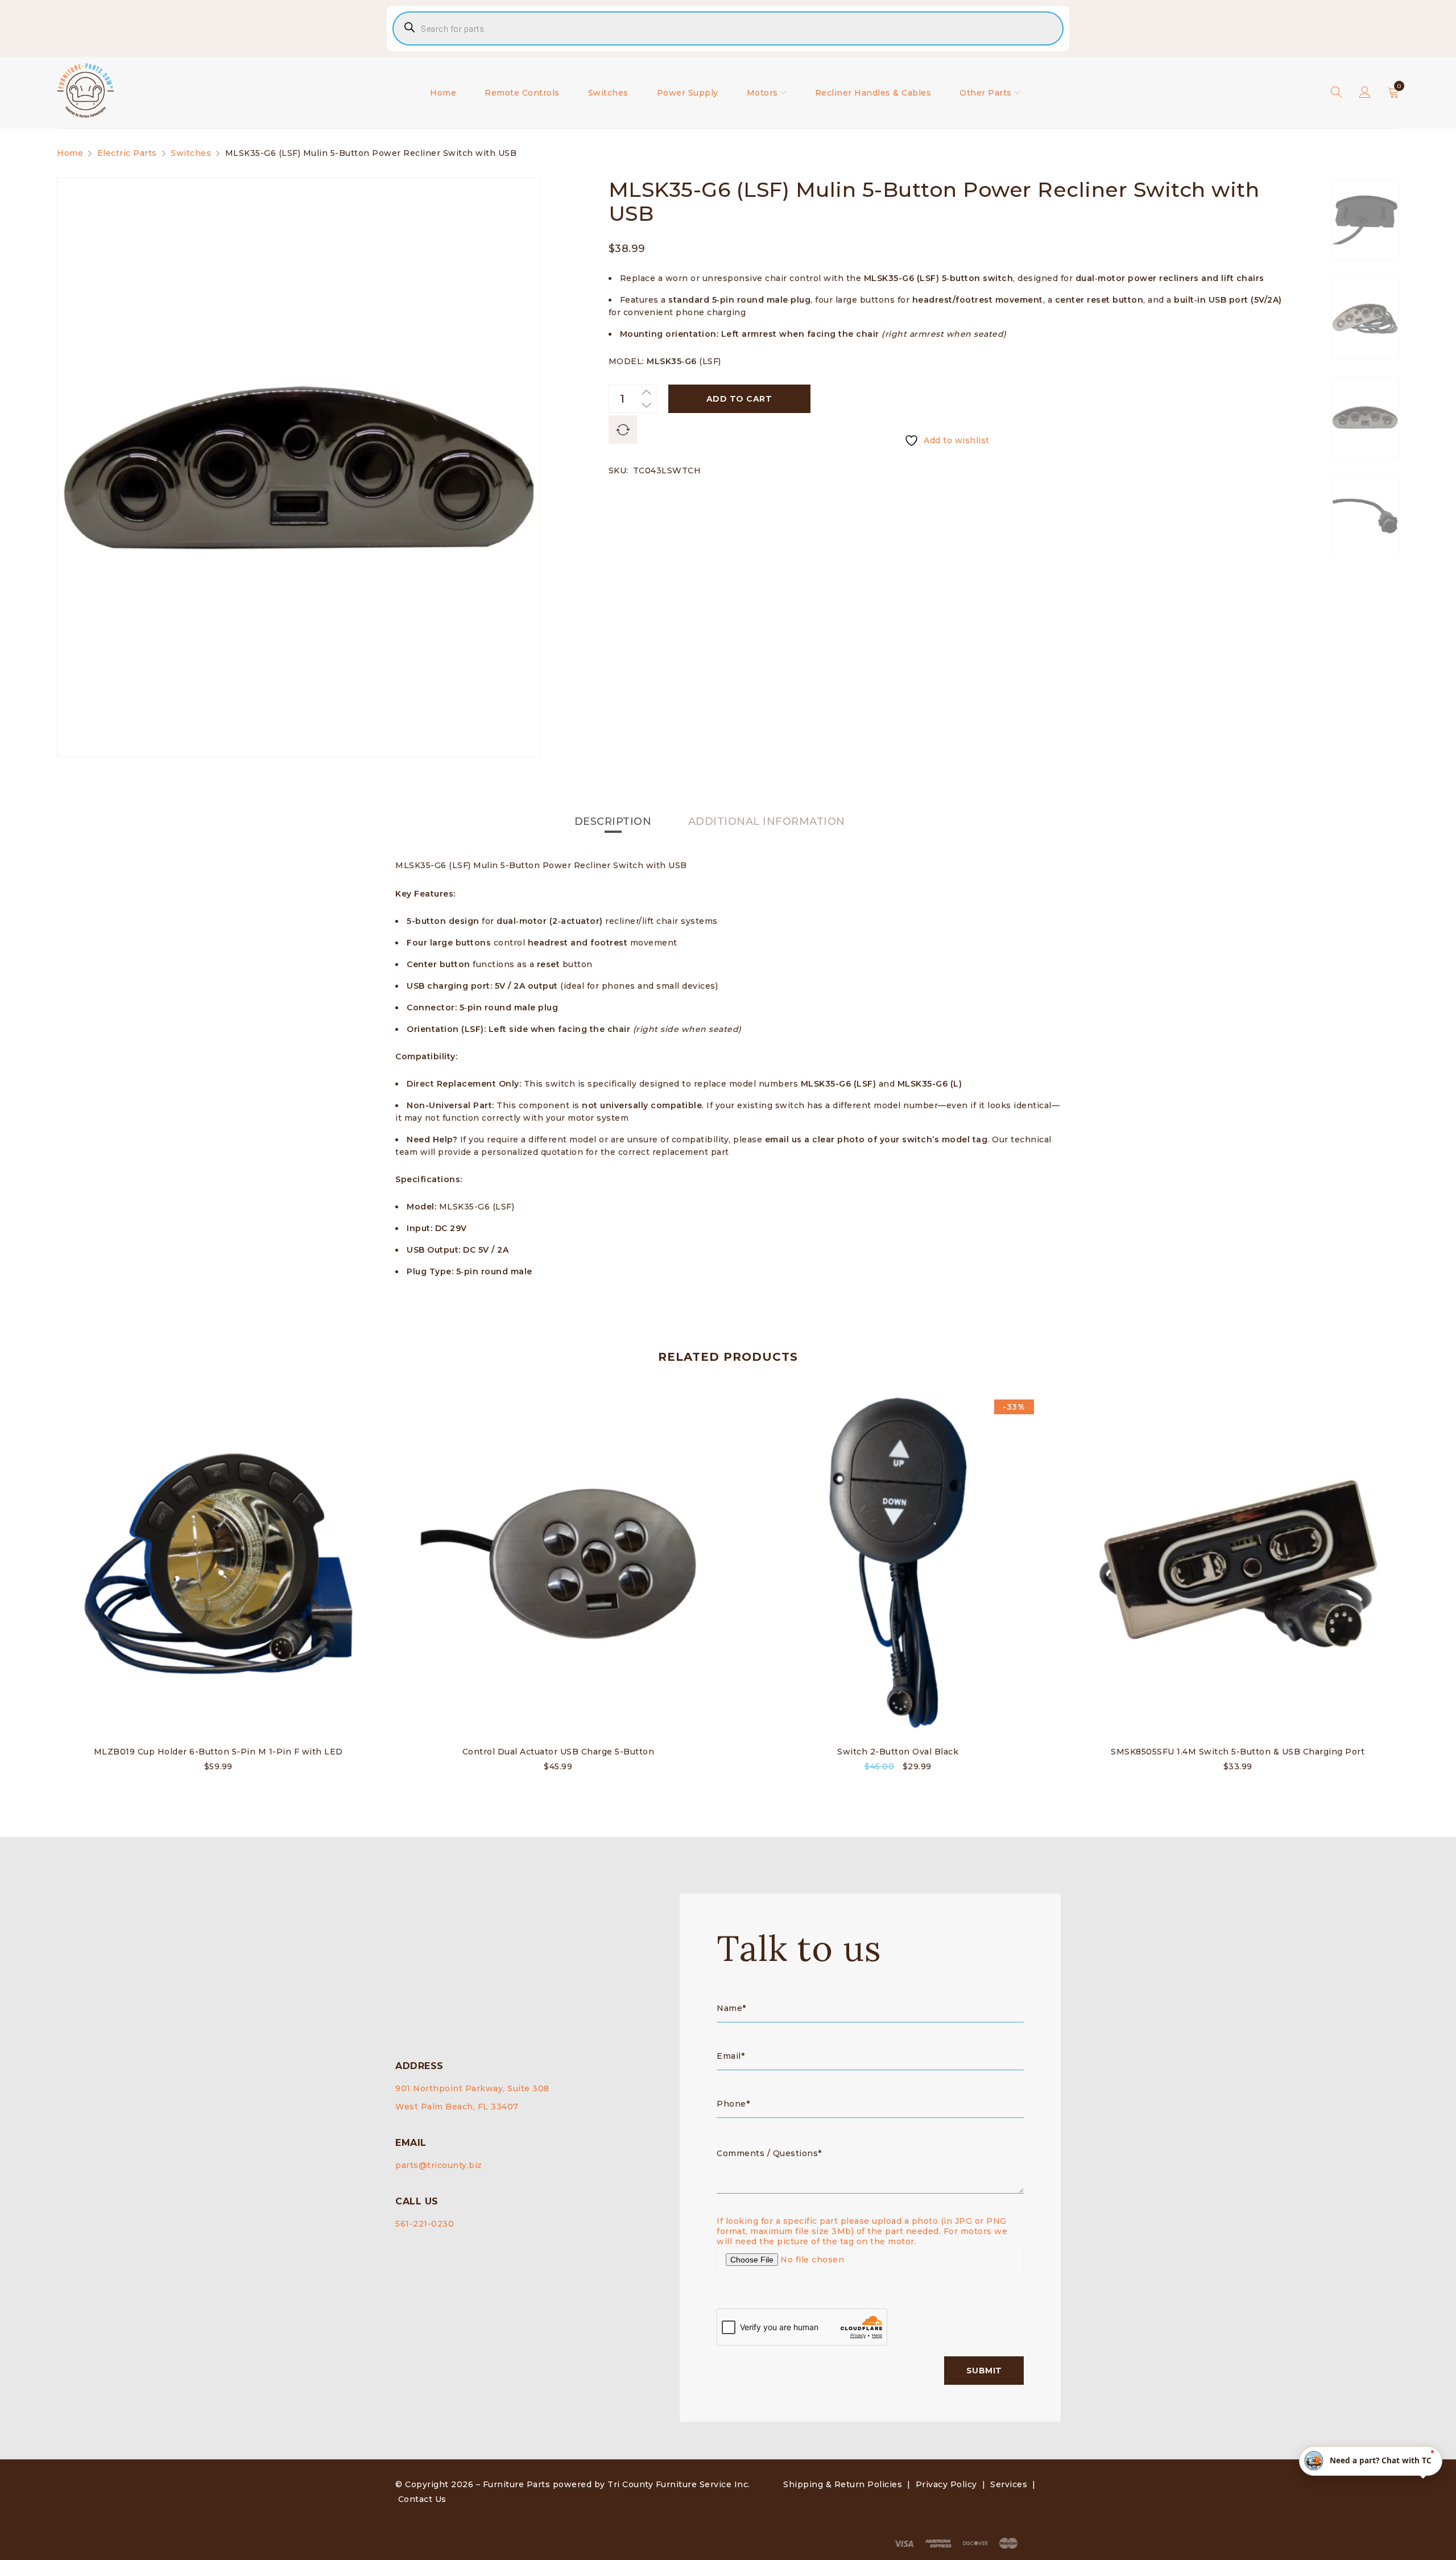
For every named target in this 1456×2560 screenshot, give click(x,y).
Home (70, 153)
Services (1009, 2484)
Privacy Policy (946, 2484)
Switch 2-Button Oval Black (898, 1752)
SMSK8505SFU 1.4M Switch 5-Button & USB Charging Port (1238, 1752)
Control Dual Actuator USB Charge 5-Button (559, 1752)
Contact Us (422, 2499)
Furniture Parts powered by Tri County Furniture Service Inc (616, 2484)
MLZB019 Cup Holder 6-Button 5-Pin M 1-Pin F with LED (218, 1752)
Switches (191, 153)
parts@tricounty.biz (439, 2165)
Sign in (1365, 93)
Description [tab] (613, 821)
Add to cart (739, 399)
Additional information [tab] (767, 821)
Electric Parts (127, 153)
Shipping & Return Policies (843, 2484)
